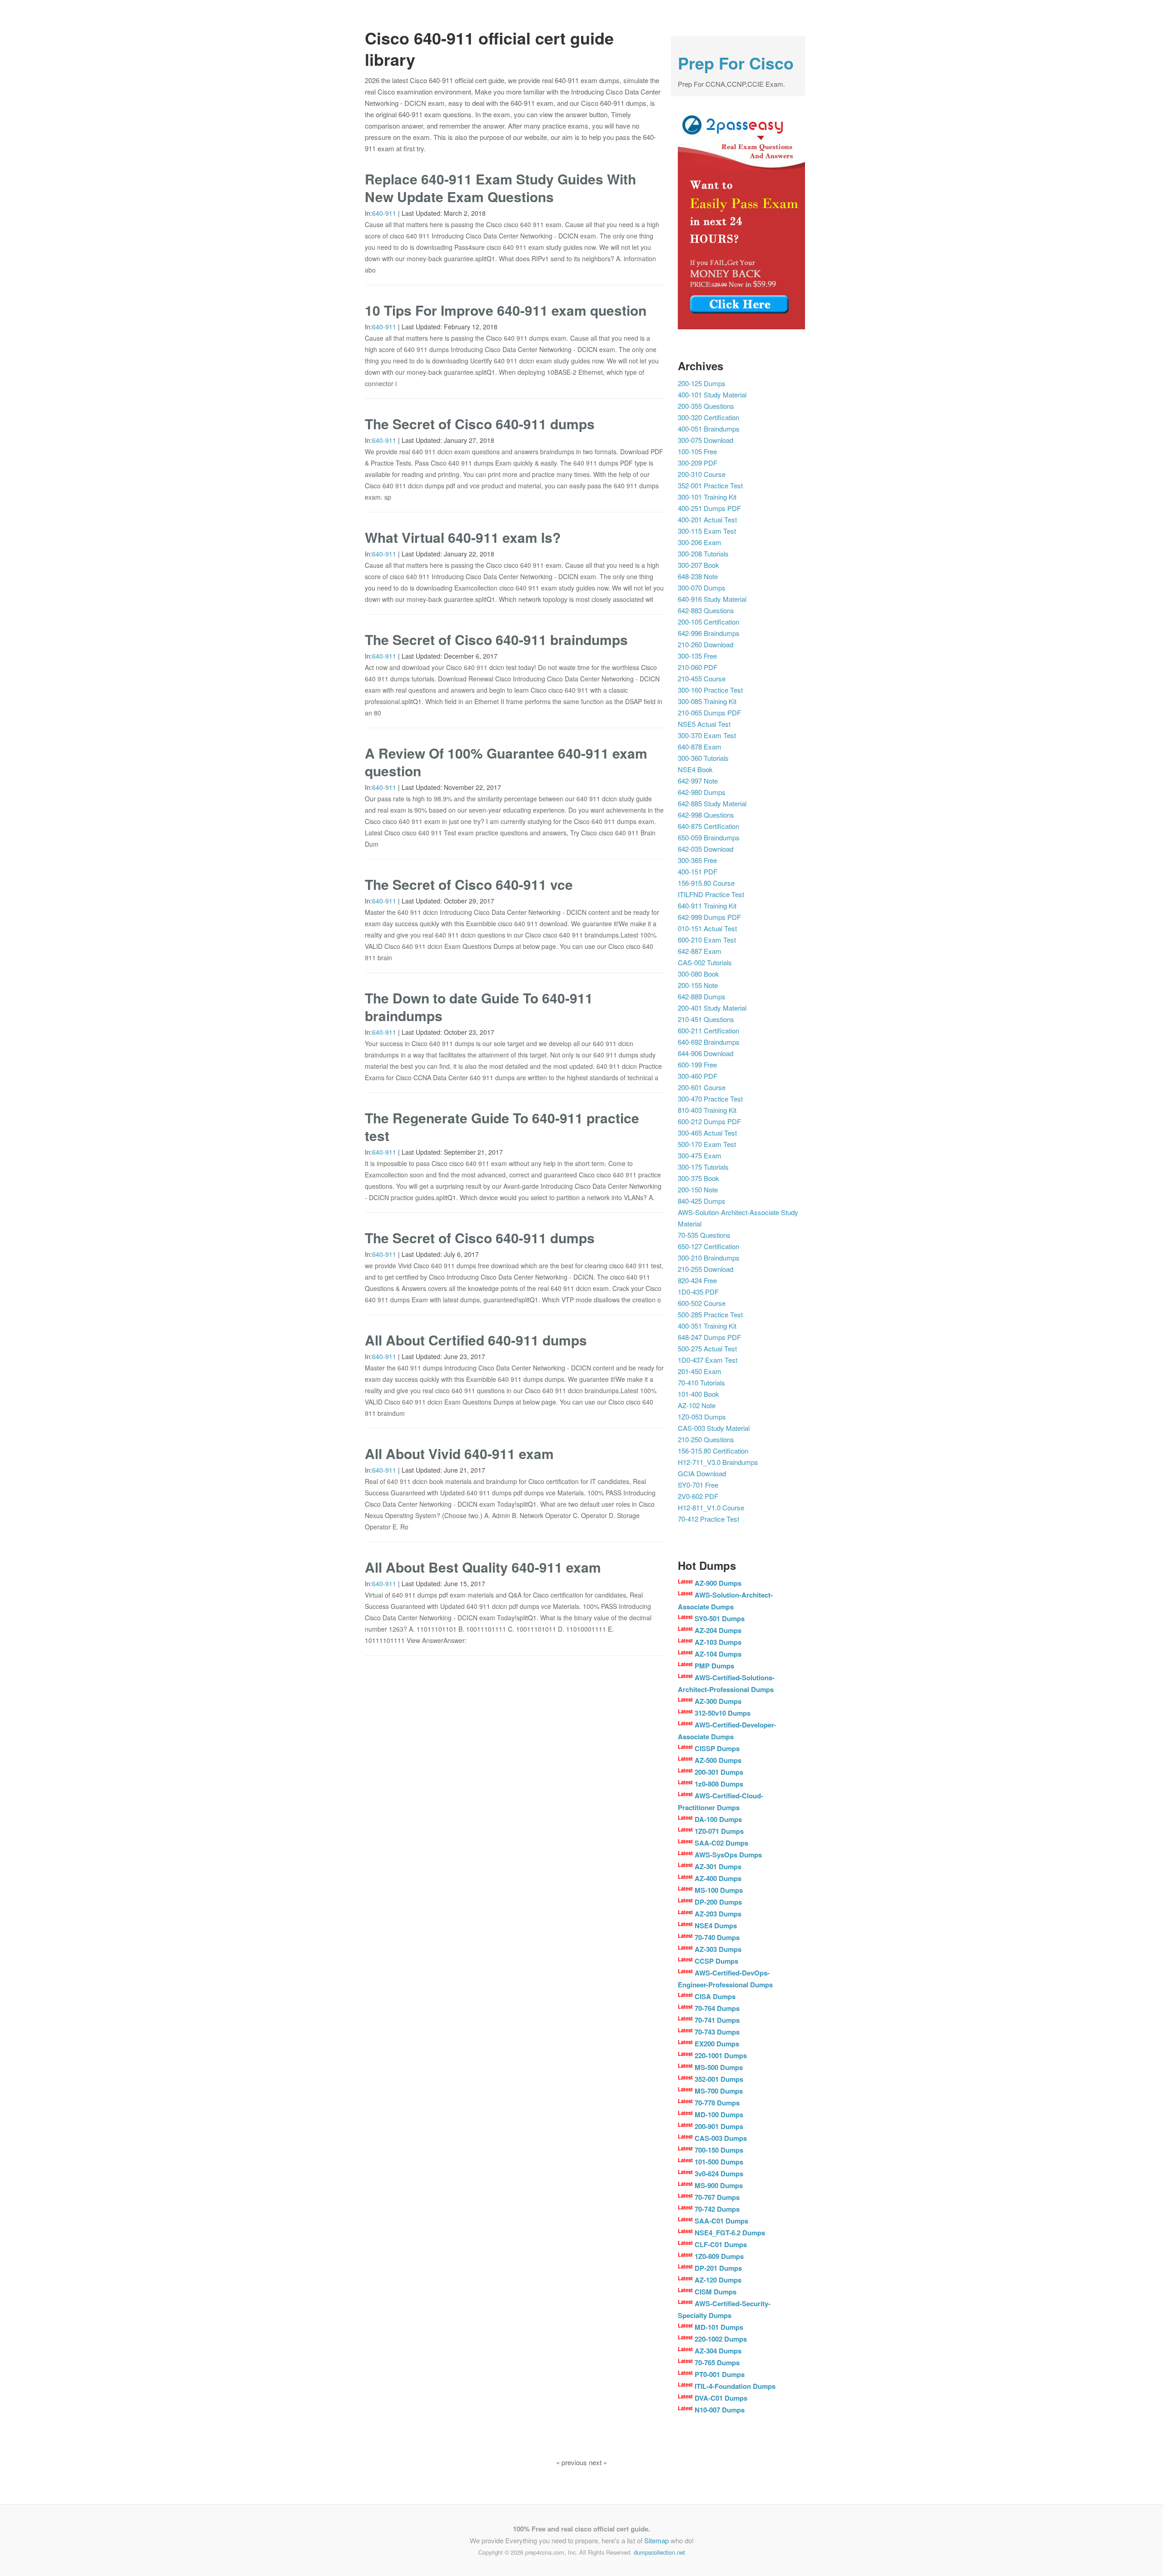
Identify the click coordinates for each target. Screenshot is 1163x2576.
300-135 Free (697, 656)
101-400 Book (698, 1394)
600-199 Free (697, 1065)
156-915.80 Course (706, 883)
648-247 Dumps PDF (709, 1337)
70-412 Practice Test (708, 1519)
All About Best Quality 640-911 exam (483, 1567)
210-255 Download (706, 1269)
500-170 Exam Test (707, 1144)
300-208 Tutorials (703, 553)
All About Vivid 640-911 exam (459, 1453)
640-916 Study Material (712, 599)
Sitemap (656, 2540)
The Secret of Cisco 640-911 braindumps (496, 639)
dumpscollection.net (659, 2552)
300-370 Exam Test (707, 735)
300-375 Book (698, 1178)
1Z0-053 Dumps (702, 1417)
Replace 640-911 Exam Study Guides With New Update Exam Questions (500, 188)
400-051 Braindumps (709, 429)
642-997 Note (698, 781)
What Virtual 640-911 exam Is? (463, 537)
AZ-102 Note (697, 1405)
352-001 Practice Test (710, 485)
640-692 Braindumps (709, 1042)
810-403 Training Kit (707, 1110)
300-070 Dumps (702, 588)
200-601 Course (702, 1087)
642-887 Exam (700, 951)
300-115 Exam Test (707, 531)
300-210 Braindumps (709, 1258)
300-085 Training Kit (707, 701)
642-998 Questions (706, 815)
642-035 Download (706, 849)
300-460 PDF (698, 1076)
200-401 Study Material (712, 1008)
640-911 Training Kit (707, 906)
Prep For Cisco (736, 63)
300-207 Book (698, 565)
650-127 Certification (708, 1246)
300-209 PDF (698, 463)
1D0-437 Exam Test (708, 1360)
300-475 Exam (700, 1155)
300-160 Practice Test (710, 690)
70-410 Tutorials (701, 1382)
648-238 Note (698, 576)
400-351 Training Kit (707, 1326)
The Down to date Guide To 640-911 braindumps (479, 1007)
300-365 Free (697, 860)
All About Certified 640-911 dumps (476, 1340)
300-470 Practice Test (710, 1099)
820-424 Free (697, 1280)
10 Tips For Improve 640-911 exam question (506, 310)
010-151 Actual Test (707, 928)
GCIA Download (702, 1473)
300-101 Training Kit (707, 497)
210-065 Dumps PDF (709, 712)
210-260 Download (706, 644)
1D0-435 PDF (698, 1292)
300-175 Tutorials (703, 1167)
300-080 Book (698, 974)
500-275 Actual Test (707, 1348)
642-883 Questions (706, 610)
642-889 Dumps (702, 996)
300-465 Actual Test (707, 1133)
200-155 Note (698, 985)
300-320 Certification (708, 417)
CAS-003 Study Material (714, 1428)
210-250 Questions (706, 1439)
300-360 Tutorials (703, 758)
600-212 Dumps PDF (709, 1121)
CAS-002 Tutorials (705, 962)
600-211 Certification (708, 1030)
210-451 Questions (706, 1019)
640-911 (384, 213)
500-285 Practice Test (710, 1314)
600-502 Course (702, 1303)
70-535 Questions (704, 1235)
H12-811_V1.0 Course (711, 1507)
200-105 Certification (708, 622)
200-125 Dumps (702, 383)
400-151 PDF (698, 871)
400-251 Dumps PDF (709, 508)
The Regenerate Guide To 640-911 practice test (502, 1127)
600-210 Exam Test (707, 940)
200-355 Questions (706, 406)
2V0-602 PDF (698, 1496)
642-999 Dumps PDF (709, 917)
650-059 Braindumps (709, 837)
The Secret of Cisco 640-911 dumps (480, 424)
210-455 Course (702, 678)
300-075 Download (706, 440)
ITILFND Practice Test (711, 894)
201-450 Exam (700, 1371)
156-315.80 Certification (713, 1451)
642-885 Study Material (712, 803)
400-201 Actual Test (707, 519)
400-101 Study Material (712, 395)
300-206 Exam (700, 542)
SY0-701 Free (698, 1485)
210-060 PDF (698, 667)
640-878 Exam (700, 747)
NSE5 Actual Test (704, 724)
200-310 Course (702, 474)
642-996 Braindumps (709, 633)
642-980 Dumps (702, 792)
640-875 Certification (708, 826)
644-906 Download (706, 1053)
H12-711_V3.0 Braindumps (718, 1462)
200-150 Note (698, 1189)
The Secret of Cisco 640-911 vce (469, 884)
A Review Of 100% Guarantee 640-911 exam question (506, 762)
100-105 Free (697, 451)
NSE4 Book (695, 769)
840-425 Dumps (702, 1201)
